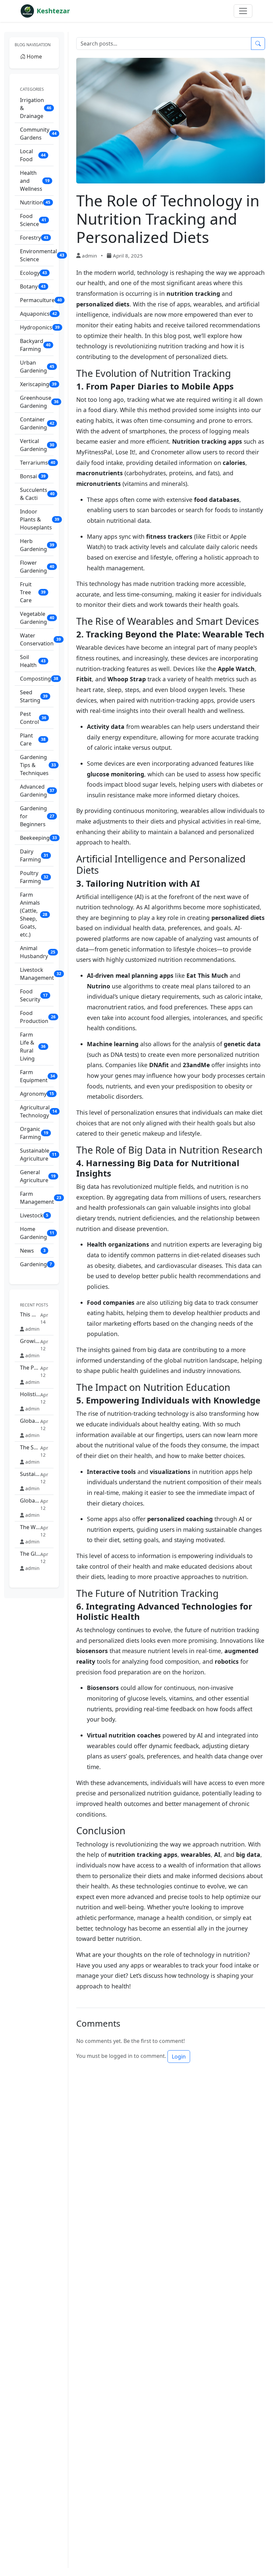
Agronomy (37, 1094)
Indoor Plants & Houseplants (37, 519)
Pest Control (33, 718)
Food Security (34, 995)
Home (34, 56)
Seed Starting (34, 696)
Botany (33, 286)
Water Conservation (37, 639)
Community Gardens (37, 134)
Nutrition (35, 202)
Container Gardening (37, 423)
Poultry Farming (34, 877)
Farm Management (37, 1198)
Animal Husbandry (37, 952)
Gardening (36, 1264)
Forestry (34, 238)
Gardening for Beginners (37, 816)
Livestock (34, 1215)
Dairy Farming (34, 855)
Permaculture (37, 300)
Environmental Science (37, 255)
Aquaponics (37, 314)
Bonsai (33, 476)
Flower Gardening (37, 567)
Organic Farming (34, 1133)
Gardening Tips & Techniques (37, 765)
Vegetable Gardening (37, 618)
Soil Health (33, 661)
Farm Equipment (37, 1076)
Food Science (33, 220)
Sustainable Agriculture (37, 1155)
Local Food (33, 155)
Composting (37, 679)
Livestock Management (37, 974)
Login (179, 2057)
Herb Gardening (37, 545)
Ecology (33, 273)
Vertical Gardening (37, 445)
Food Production (37, 1017)
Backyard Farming (35, 345)
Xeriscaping (37, 384)
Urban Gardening (37, 367)
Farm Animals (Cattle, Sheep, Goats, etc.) (34, 915)
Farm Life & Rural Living (33, 1047)
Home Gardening (37, 1233)
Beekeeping (37, 838)
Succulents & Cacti (37, 494)
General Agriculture (37, 1176)
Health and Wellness (35, 181)
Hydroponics (37, 327)
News (33, 1251)
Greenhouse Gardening (37, 402)
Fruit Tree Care (33, 592)
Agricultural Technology (37, 1111)
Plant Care (33, 739)
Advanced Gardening (37, 791)
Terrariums (37, 463)
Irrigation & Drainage (36, 108)
